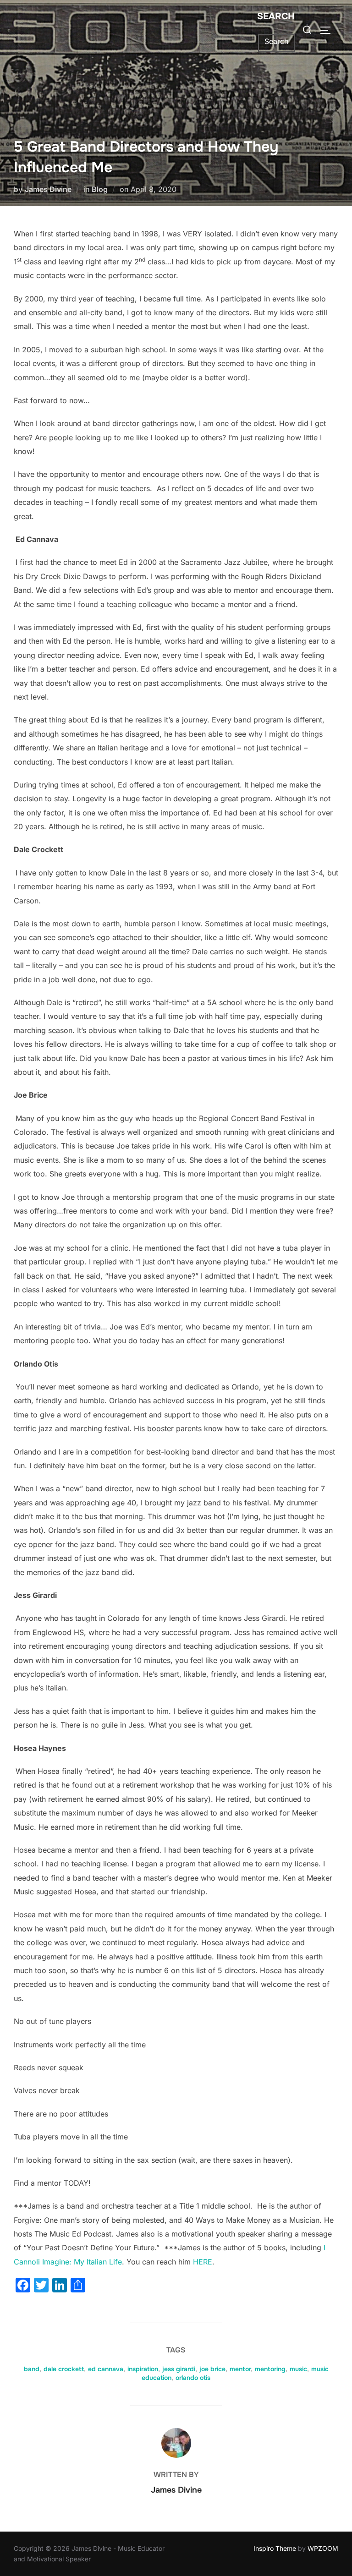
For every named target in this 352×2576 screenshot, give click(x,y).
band (32, 2369)
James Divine (48, 189)
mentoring (270, 2369)
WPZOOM (323, 2548)
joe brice (212, 2369)
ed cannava (106, 2369)
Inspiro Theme (275, 2548)
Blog (100, 189)
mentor (240, 2369)
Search (276, 16)
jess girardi (179, 2369)
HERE (203, 2262)
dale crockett (64, 2369)
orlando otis (193, 2378)
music (298, 2369)
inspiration (143, 2369)
